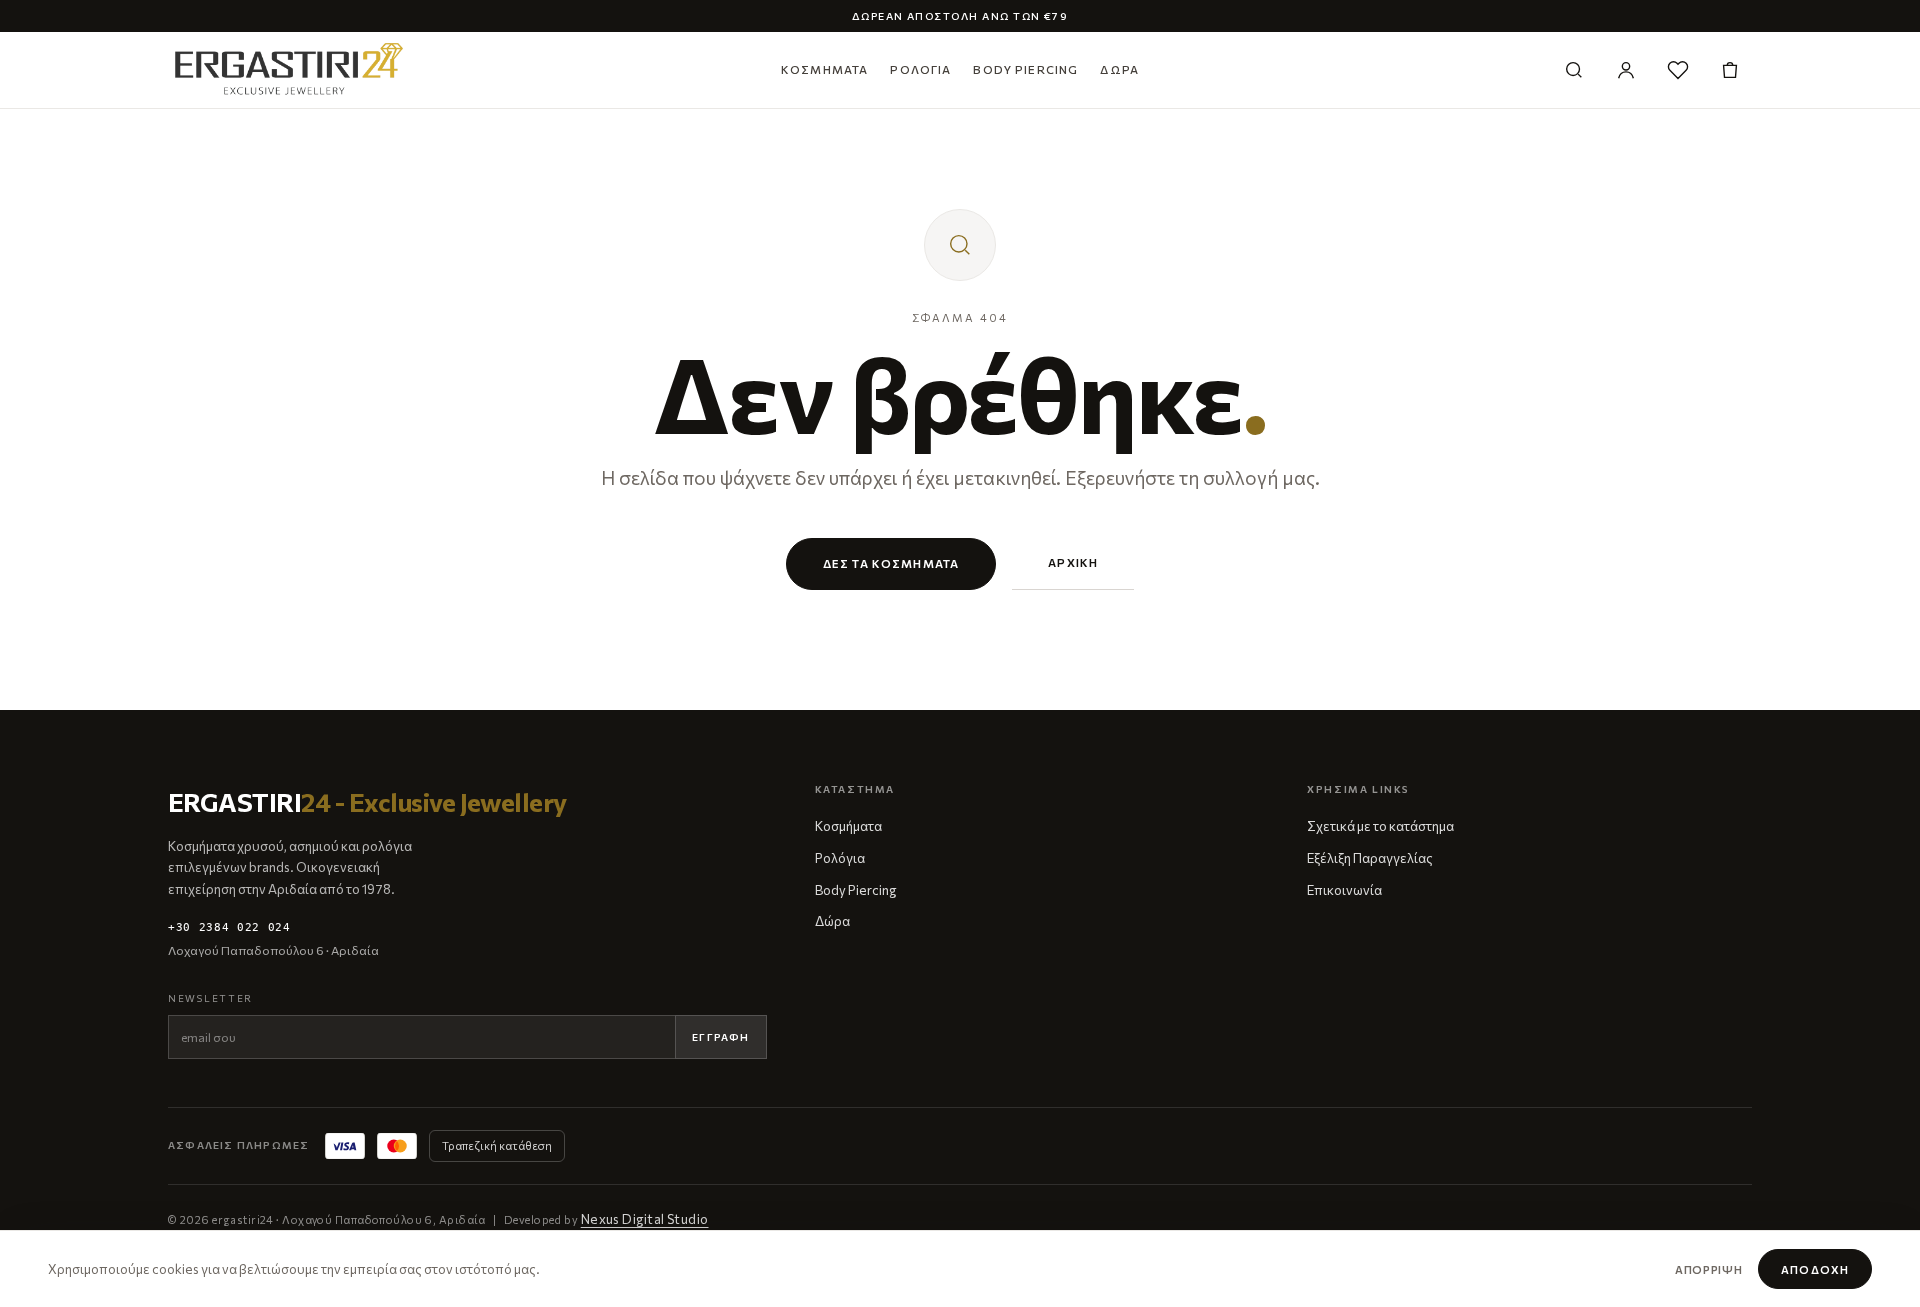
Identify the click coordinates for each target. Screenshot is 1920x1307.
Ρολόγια (920, 69)
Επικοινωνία (1344, 890)
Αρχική (1073, 562)
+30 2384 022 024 (229, 927)
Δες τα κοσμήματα (891, 563)
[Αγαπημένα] (1678, 70)
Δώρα (1119, 69)
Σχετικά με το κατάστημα (1380, 826)
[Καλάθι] (1730, 70)
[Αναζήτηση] (1574, 70)
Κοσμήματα (824, 69)
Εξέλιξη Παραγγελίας (1370, 858)
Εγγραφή (720, 1037)
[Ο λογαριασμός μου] (1626, 70)
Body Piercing (1025, 69)
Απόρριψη (1708, 1269)
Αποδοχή (1815, 1269)
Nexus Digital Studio (645, 1219)
